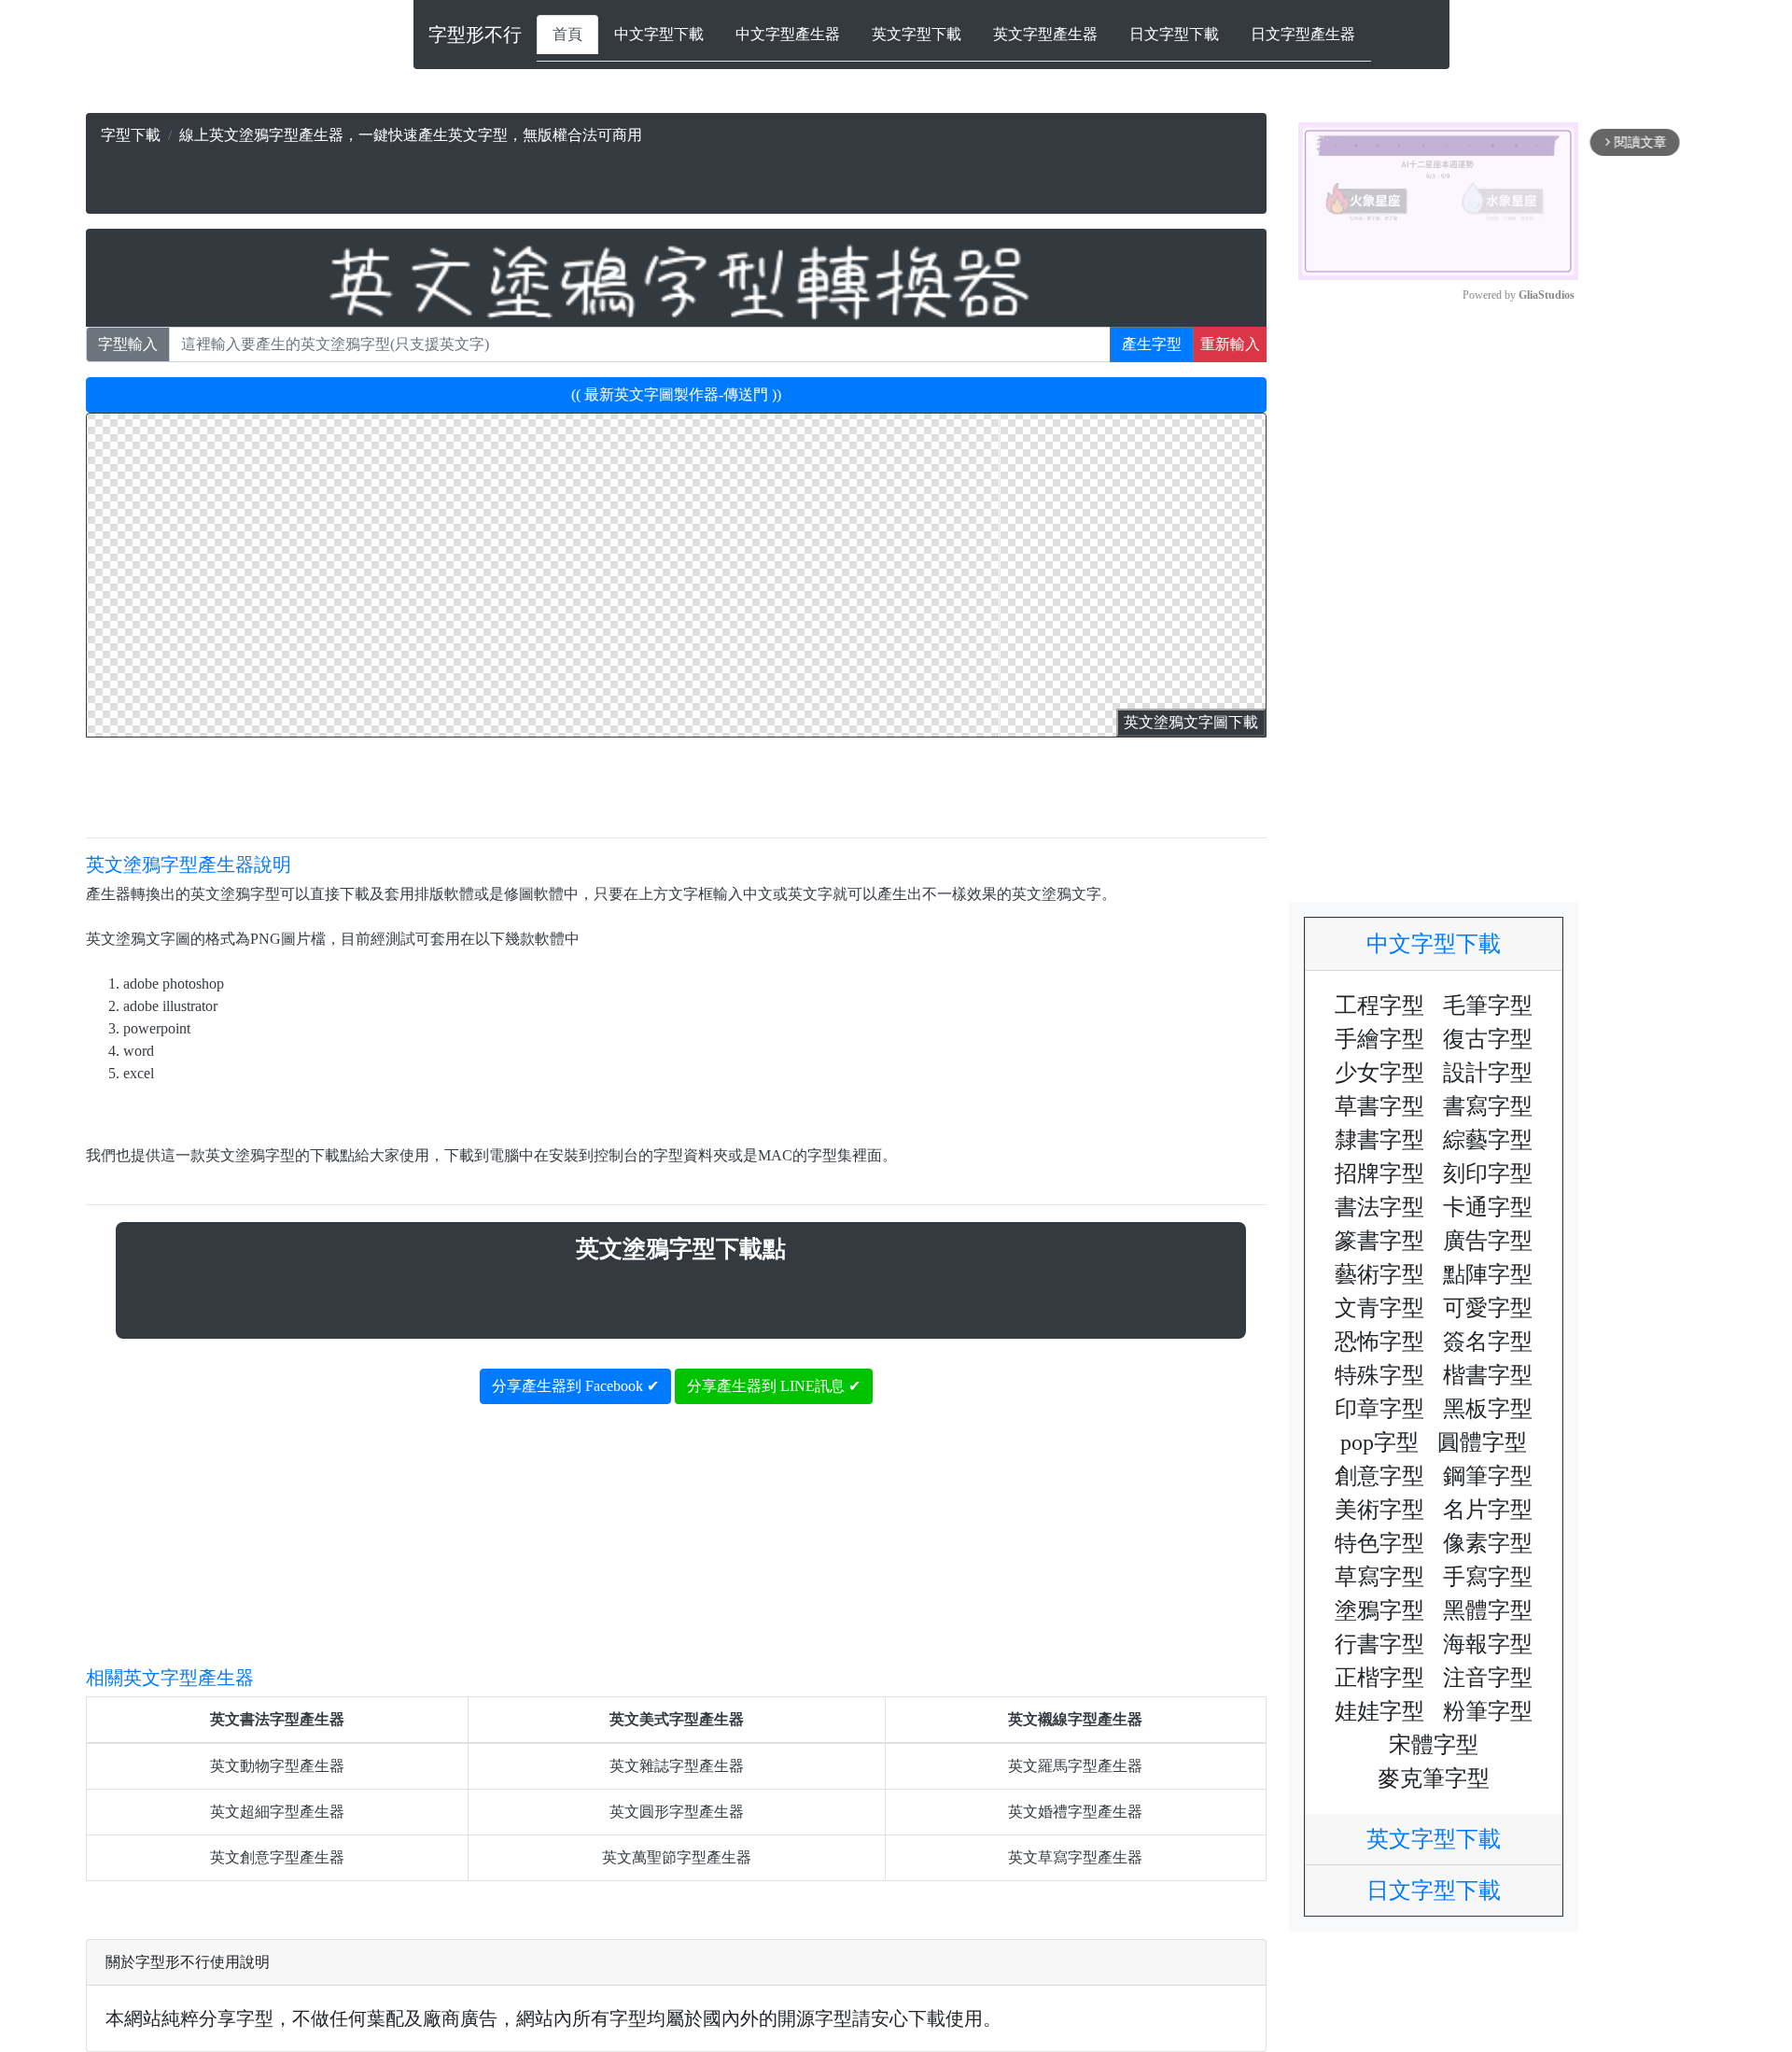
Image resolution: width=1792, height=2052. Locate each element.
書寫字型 (1488, 1106)
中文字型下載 (659, 34)
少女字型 (1379, 1073)
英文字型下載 (917, 34)
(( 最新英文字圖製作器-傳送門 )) (676, 394)
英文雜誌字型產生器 (677, 1766)
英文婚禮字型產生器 (1075, 1812)
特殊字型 (1379, 1375)
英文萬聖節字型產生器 (677, 1857)
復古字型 (1488, 1039)
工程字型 (1379, 1005)
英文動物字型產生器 (277, 1766)
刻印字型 (1488, 1174)
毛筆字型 (1488, 1005)
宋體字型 (1434, 1745)
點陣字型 (1488, 1274)
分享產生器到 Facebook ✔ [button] (575, 1386)
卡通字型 (1488, 1207)
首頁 (567, 34)
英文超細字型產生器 (277, 1812)
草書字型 (1379, 1106)
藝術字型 (1379, 1274)
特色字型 (1379, 1543)
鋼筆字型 (1488, 1476)
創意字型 (1379, 1476)
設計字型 (1488, 1073)
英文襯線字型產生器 (1075, 1719)
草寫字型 (1379, 1577)
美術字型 (1379, 1510)
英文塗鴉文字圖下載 (1191, 722)
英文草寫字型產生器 (1075, 1857)
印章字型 (1379, 1409)
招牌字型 (1379, 1174)
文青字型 (1379, 1308)
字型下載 (131, 135)
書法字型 (1379, 1207)
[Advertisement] (577, 175)
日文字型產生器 (1303, 34)
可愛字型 (1488, 1308)
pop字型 (1379, 1442)
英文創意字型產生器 (277, 1857)
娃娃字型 (1379, 1711)
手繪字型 (1379, 1039)
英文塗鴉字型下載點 (681, 1249)
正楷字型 (1379, 1678)
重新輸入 (1230, 344)
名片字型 (1488, 1510)
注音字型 (1488, 1678)
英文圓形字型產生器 (677, 1812)
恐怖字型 (1379, 1342)
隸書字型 (1379, 1140)
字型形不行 (475, 35)
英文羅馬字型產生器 (1075, 1766)
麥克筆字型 (1434, 1778)
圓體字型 (1482, 1442)
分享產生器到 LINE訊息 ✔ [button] (774, 1386)
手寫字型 (1488, 1577)
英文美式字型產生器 (677, 1719)
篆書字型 (1379, 1241)
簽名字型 (1488, 1342)
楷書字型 (1488, 1375)
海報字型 (1488, 1644)
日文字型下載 (1174, 34)
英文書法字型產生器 (277, 1719)
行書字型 (1379, 1644)
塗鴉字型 (1379, 1610)
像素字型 (1488, 1543)
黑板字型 (1488, 1409)
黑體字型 (1488, 1610)
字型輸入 (128, 344)
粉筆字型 (1488, 1711)
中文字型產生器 (788, 34)
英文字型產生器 (1045, 34)
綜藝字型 (1488, 1140)
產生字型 (1152, 344)
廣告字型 (1488, 1241)
